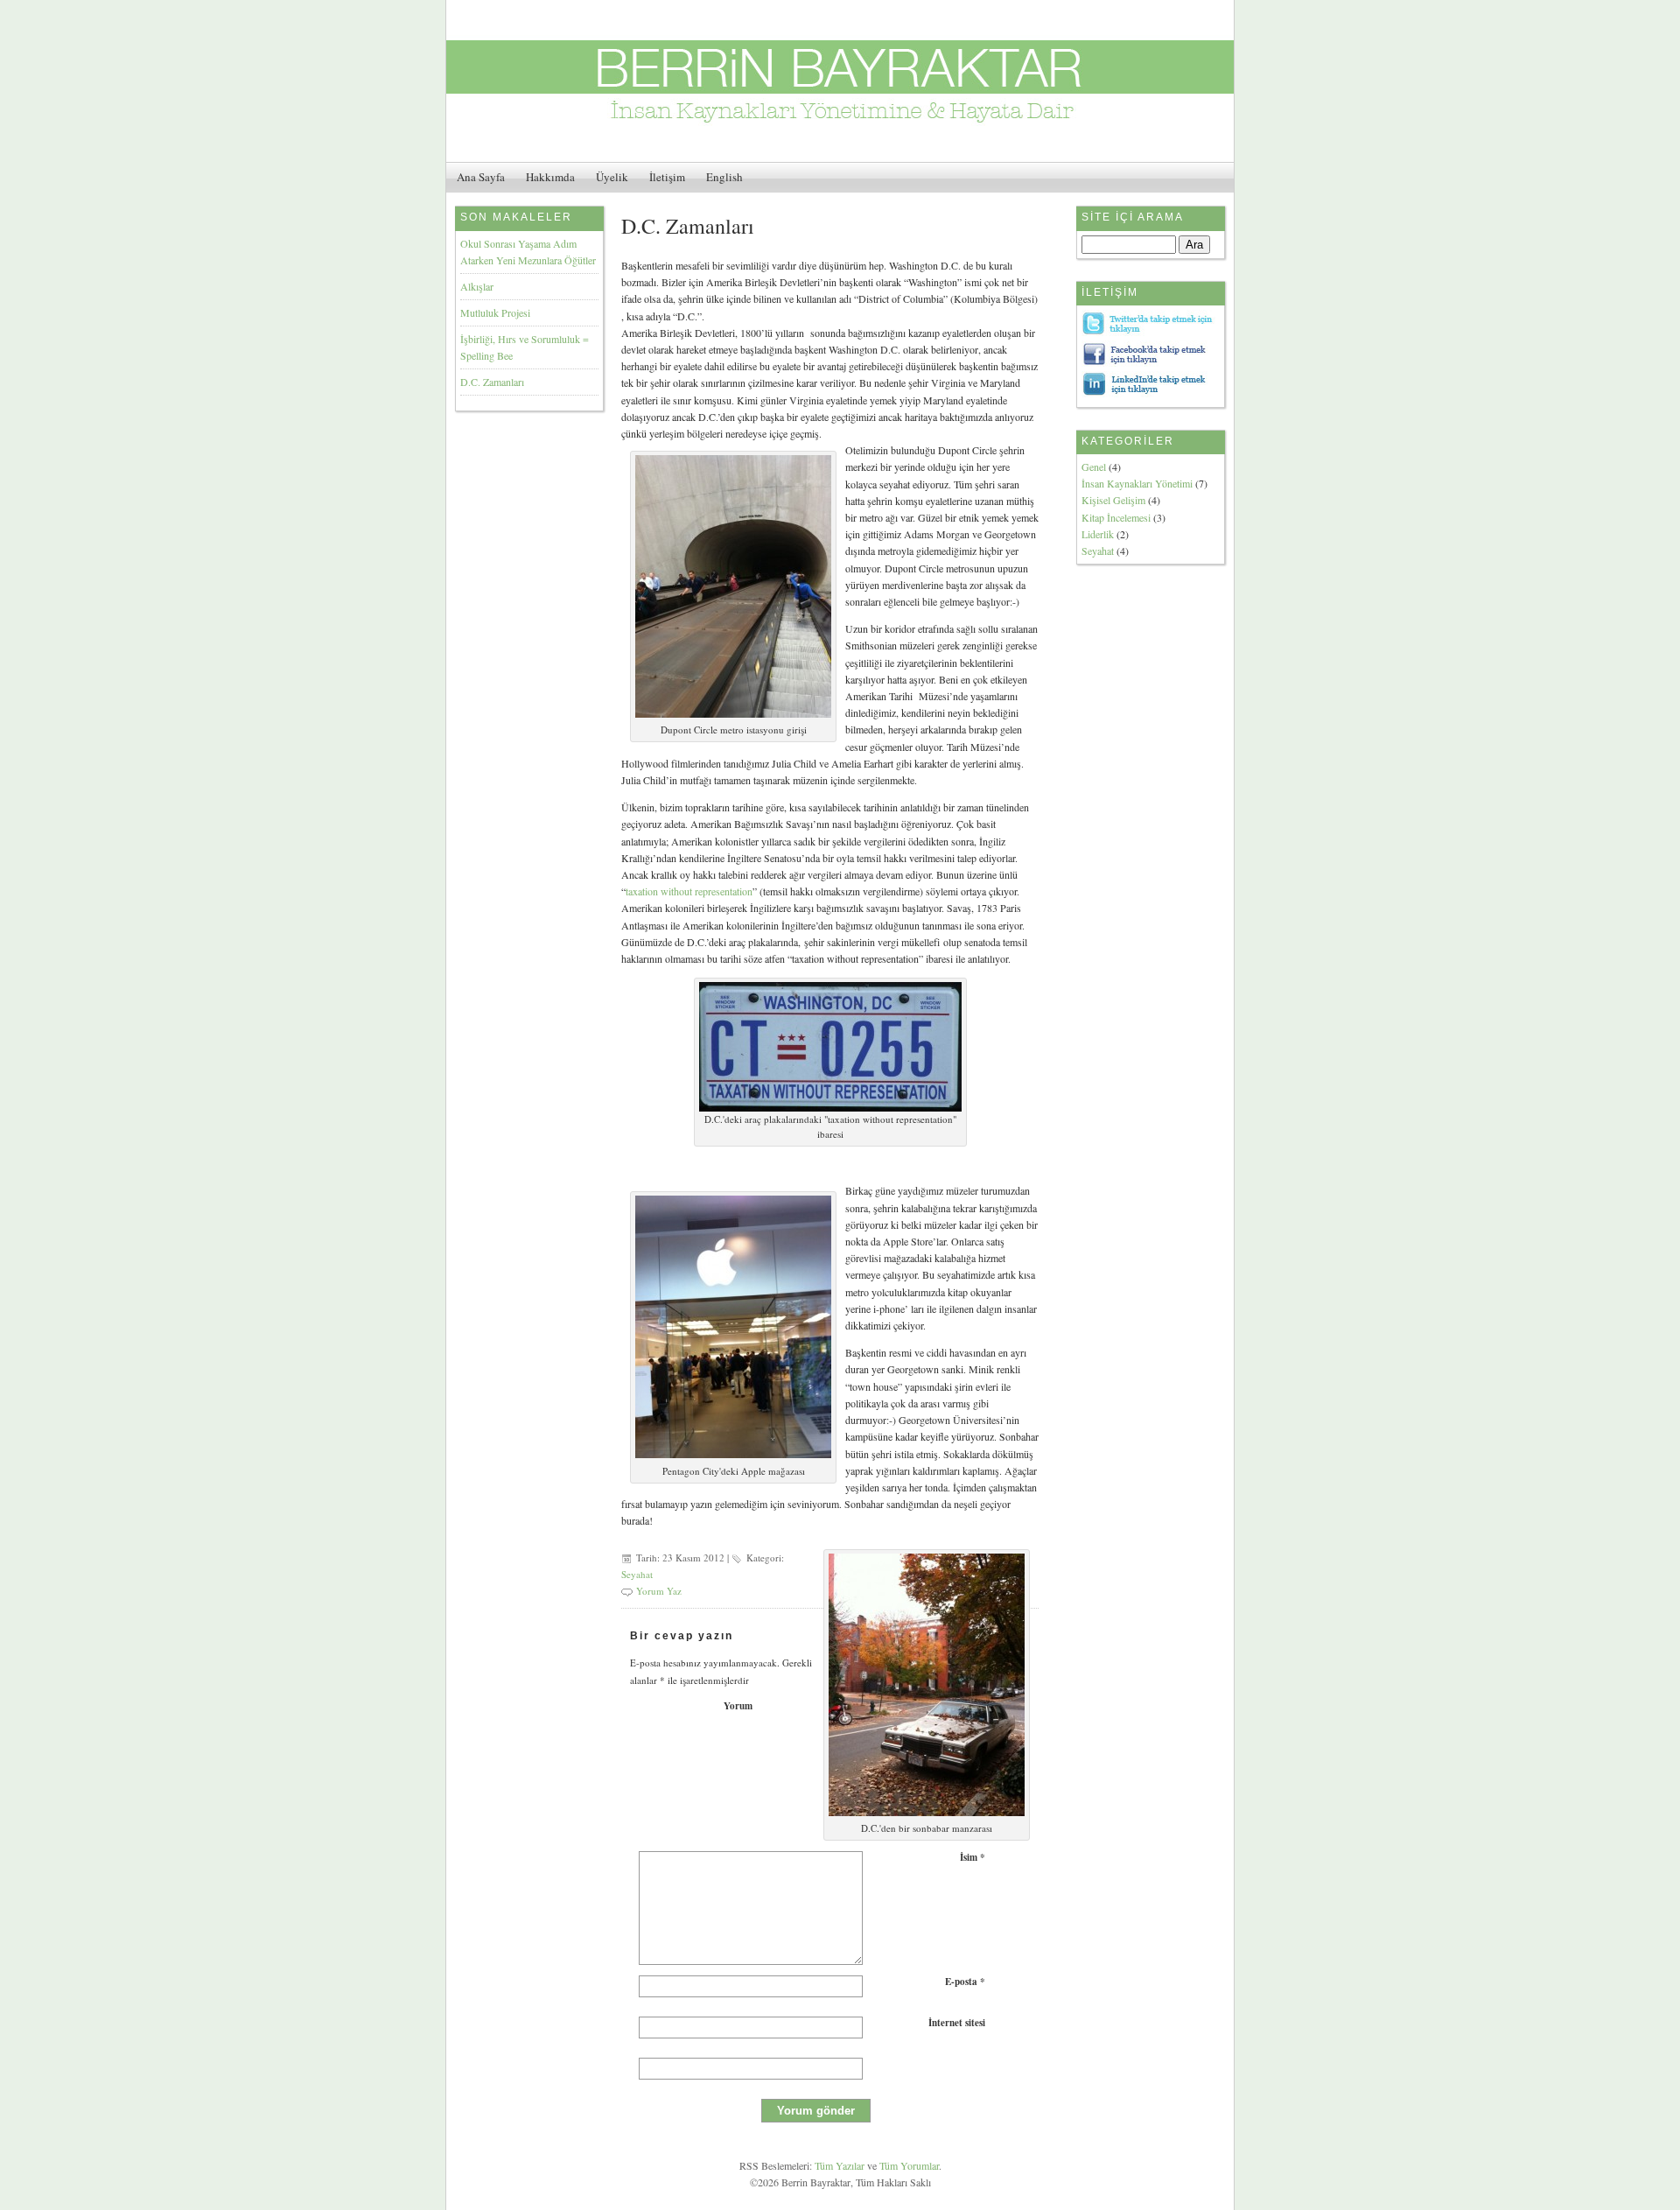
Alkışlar (477, 286)
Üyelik (612, 177)
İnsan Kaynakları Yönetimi (1137, 483)
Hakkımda (550, 177)
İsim (973, 1857)
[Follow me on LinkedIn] (1149, 393)
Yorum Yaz (659, 1591)
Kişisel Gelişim (1113, 500)
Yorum (738, 1706)
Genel (1094, 467)
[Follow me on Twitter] (1149, 332)
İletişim (667, 177)
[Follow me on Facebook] (1149, 362)
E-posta (965, 1982)
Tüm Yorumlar (909, 2165)
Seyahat (637, 1574)
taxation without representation (689, 891)
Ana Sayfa (481, 177)
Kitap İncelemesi (1116, 517)
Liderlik (1098, 534)
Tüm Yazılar (840, 2165)
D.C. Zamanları (492, 382)
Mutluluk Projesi (495, 312)
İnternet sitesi (957, 2023)
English (724, 177)
